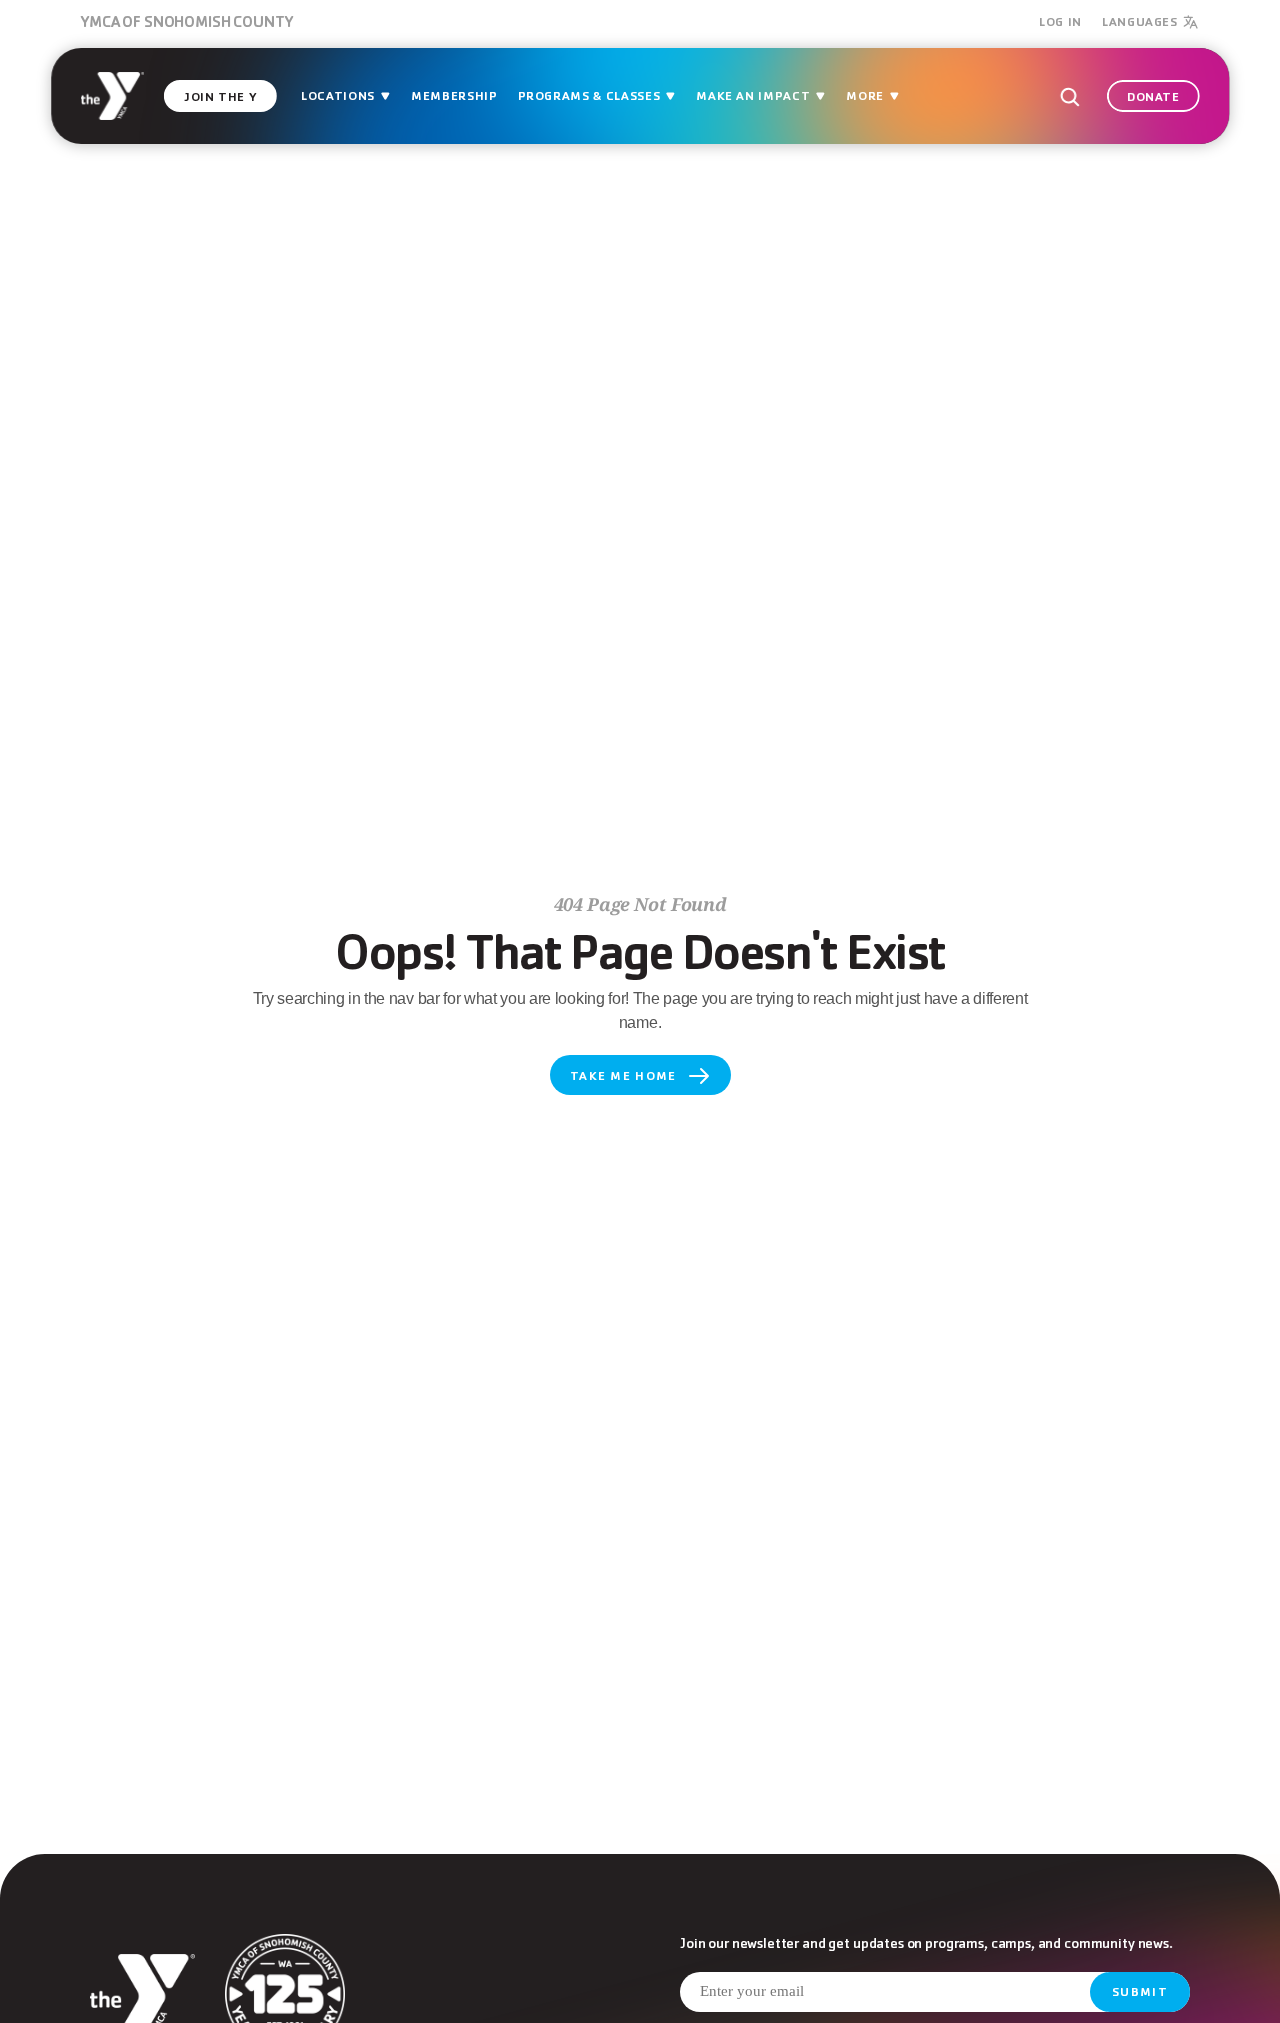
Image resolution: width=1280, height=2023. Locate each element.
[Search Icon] (1068, 96)
